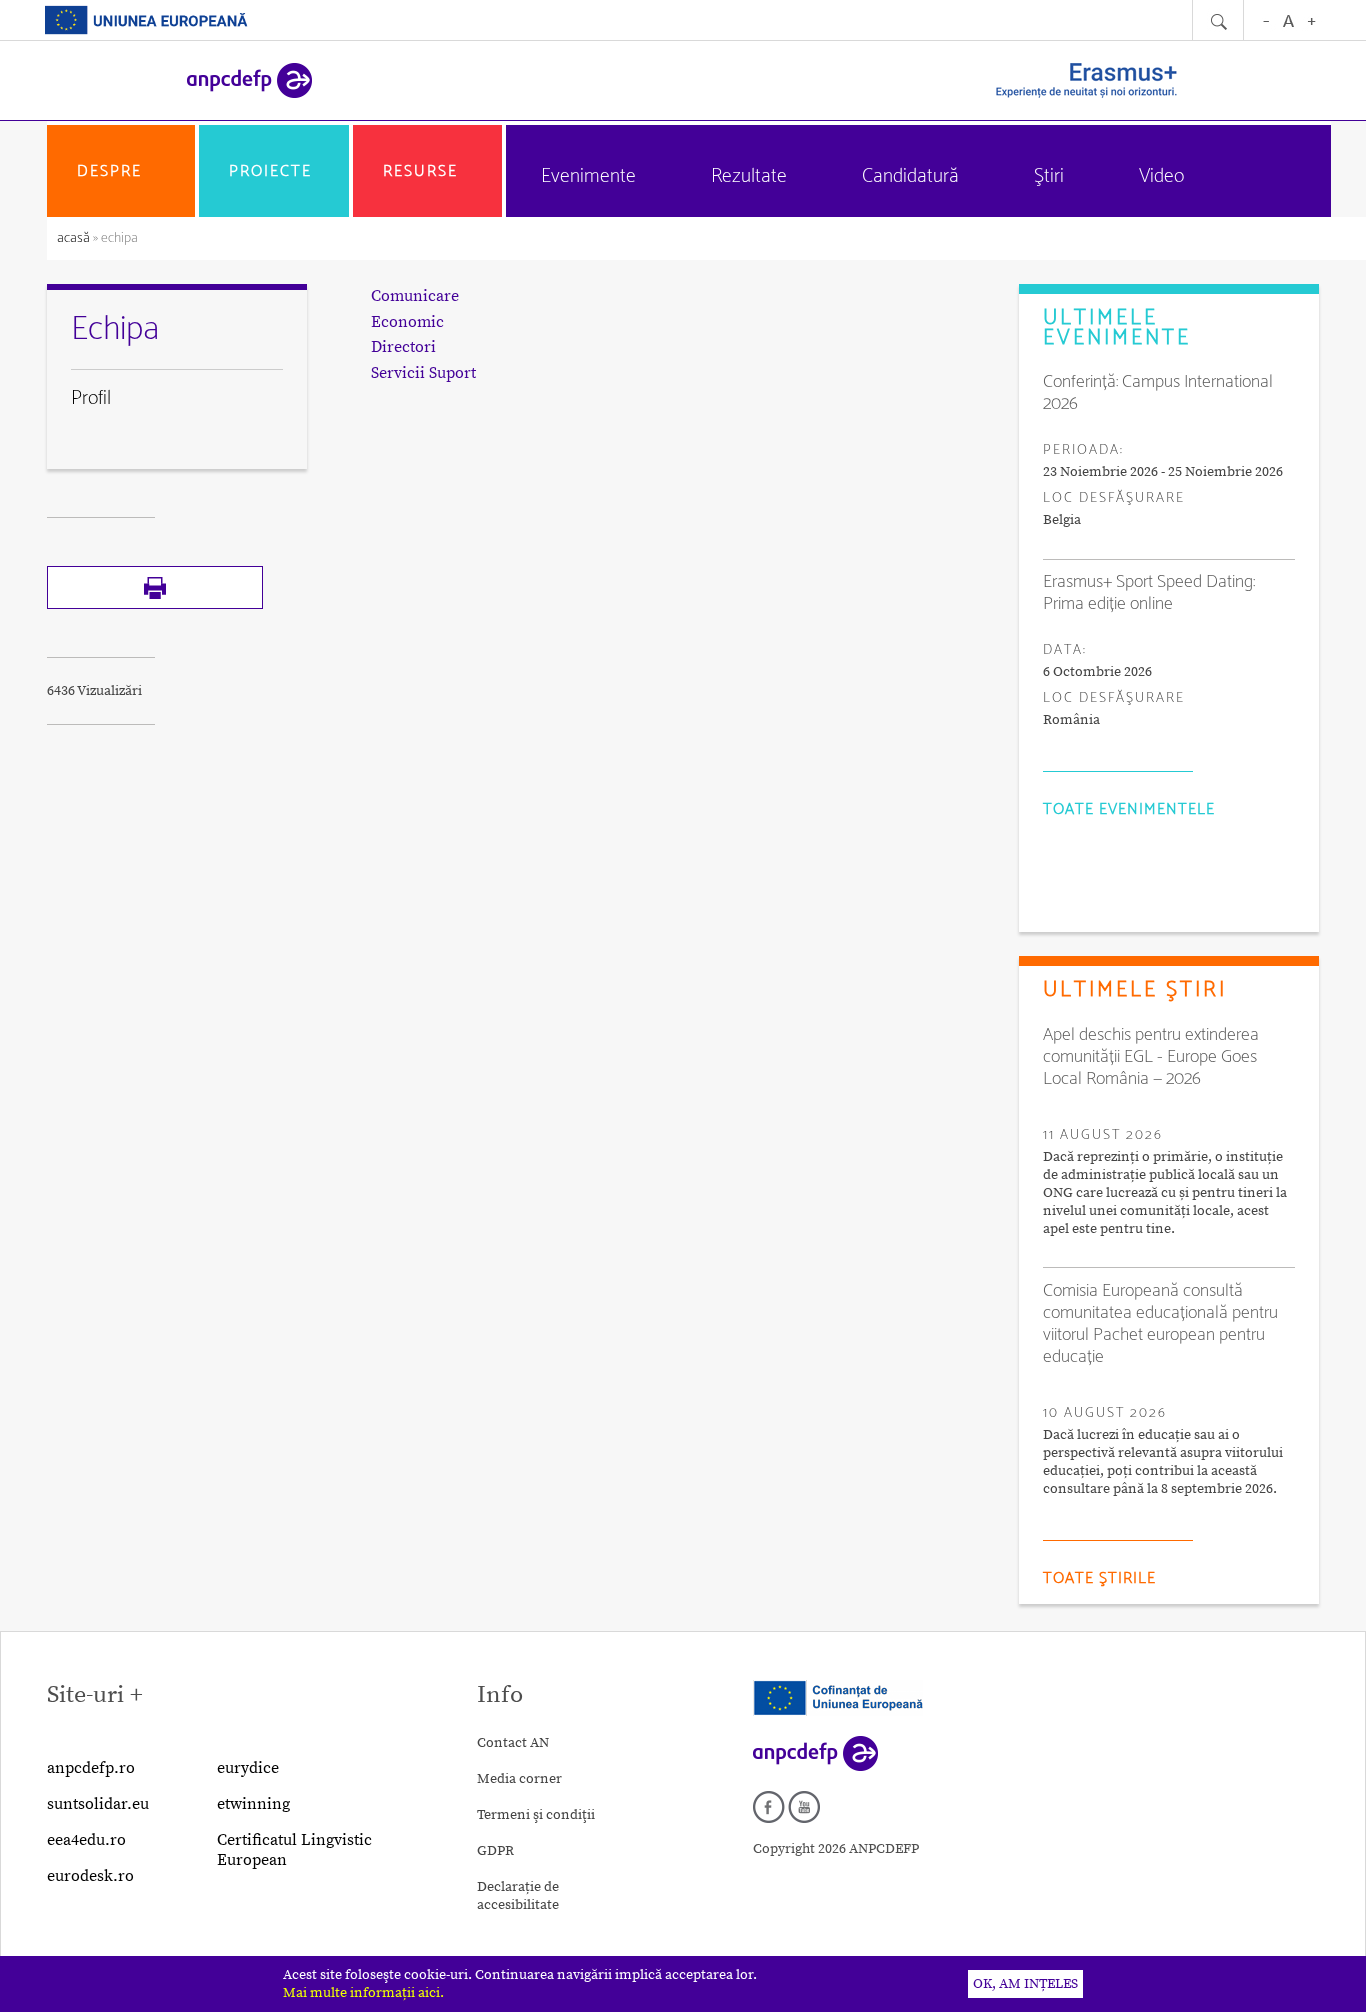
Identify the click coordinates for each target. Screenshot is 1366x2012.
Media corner (519, 1779)
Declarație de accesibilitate (518, 1896)
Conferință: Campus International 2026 (1158, 393)
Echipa (115, 329)
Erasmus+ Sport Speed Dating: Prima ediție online (1149, 593)
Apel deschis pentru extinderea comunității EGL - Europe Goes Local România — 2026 (1151, 1057)
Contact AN (513, 1743)
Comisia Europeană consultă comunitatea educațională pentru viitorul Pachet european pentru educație (1160, 1324)
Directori (403, 347)
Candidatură (910, 176)
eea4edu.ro (86, 1840)
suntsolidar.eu (98, 1804)
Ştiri (1049, 176)
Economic (407, 322)
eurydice (248, 1768)
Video (1161, 176)
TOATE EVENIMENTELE (1129, 809)
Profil (91, 398)
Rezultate (749, 176)
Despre (109, 171)
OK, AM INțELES (1025, 1984)
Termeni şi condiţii (536, 1815)
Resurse (420, 171)
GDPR (495, 1851)
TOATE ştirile (1099, 1578)
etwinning (253, 1804)
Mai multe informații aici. (363, 1993)
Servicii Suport (423, 373)
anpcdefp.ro (91, 1768)
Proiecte (270, 171)
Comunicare (415, 296)
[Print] (155, 605)
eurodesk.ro (90, 1876)
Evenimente (588, 176)
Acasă (75, 238)
